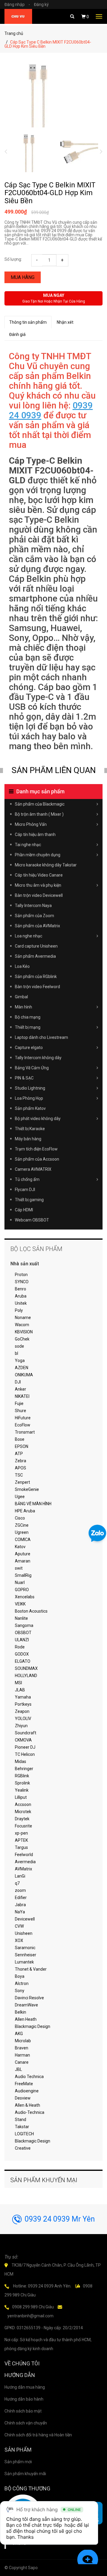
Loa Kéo (22, 966)
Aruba (21, 1296)
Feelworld (24, 1855)
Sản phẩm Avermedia (35, 956)
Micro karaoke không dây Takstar (46, 865)
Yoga (20, 1361)
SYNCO (22, 1282)
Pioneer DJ (25, 1747)
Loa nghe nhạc (29, 936)
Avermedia (25, 1862)
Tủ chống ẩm (27, 1179)
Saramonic (25, 1948)
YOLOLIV (23, 1719)
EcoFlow (23, 1425)
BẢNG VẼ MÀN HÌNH (33, 1504)
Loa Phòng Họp (29, 1098)
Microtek (23, 1812)
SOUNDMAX (26, 1668)
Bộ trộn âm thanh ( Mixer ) (39, 814)
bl (16, 1353)
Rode (20, 1647)
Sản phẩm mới (18, 2462)
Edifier (21, 1898)
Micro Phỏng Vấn (31, 824)
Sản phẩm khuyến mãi (25, 2474)
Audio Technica (29, 2077)
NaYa (20, 1912)
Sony (20, 1991)
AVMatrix (23, 1869)
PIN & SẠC (24, 1078)
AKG (19, 2034)
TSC (19, 1475)
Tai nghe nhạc (28, 845)
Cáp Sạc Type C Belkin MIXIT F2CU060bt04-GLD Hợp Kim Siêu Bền (50, 193)
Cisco (20, 1518)
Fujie (19, 1403)
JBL (18, 2069)
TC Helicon (25, 1754)
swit (19, 1568)
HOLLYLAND (26, 1676)
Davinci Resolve (29, 1998)
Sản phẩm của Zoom (34, 916)
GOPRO (22, 1590)
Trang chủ (14, 33)
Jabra (20, 1905)
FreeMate (24, 2084)
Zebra (21, 1461)
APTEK (21, 1840)
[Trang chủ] (18, 16)
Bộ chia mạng (28, 1017)
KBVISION (24, 1332)
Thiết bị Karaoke (30, 1129)
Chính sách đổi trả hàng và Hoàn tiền (38, 2435)
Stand (21, 2120)
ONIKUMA (24, 1375)
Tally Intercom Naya (33, 906)
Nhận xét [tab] (65, 322)
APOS (21, 1468)
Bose (20, 1439)
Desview (23, 2098)
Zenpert (22, 1482)
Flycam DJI (25, 1190)
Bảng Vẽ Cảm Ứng (32, 1068)
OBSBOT (23, 1633)
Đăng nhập (17, 4)
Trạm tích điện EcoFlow (36, 1149)
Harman (22, 2055)
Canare (22, 2062)
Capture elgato (29, 1048)
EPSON (22, 1446)
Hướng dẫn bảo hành (24, 2399)
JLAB (20, 1690)
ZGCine (22, 1525)
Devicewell (25, 1919)
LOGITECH (24, 2134)
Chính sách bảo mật (23, 2411)
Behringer (24, 1769)
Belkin (21, 2012)
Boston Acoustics (31, 1611)
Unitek (21, 1303)
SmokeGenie (27, 1489)
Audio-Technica (30, 2112)
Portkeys (23, 1704)
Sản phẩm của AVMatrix (37, 926)
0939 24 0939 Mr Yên (60, 2219)
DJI (18, 1382)
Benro (21, 1289)
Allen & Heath (27, 2105)
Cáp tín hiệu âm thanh (35, 834)
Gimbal (21, 997)
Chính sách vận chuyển (26, 2423)
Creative (23, 2148)
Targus (21, 1847)
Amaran (23, 1561)
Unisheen (24, 1933)
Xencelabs (25, 1597)
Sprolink (22, 1783)
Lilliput (21, 1797)
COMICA (23, 1540)
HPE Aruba (25, 1511)
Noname (23, 1318)
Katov (20, 1547)
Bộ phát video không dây (38, 1119)
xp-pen (21, 1833)
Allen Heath (26, 2019)
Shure (21, 1411)
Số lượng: (13, 259)
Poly (19, 1310)
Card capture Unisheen (36, 946)
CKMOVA (23, 1740)
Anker (21, 1389)
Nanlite (21, 1618)
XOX (19, 1941)
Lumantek (24, 1962)
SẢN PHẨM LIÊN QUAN (54, 770)
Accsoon (23, 1804)
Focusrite (23, 1826)
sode (19, 1346)
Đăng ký (41, 4)
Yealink (22, 1790)
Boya (20, 1976)
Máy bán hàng (28, 1139)
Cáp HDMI (24, 1210)
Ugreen (22, 1532)
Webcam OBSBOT (32, 1220)
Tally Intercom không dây (38, 1058)
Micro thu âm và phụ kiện (38, 885)
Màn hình (23, 1007)
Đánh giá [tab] (17, 334)
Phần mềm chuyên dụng (38, 855)
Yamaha (23, 1697)
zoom (20, 1890)
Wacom (22, 1325)
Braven (22, 2048)
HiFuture (23, 1418)
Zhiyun (21, 1726)
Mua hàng (23, 277)
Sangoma (24, 1625)
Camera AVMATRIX (33, 1169)
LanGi (20, 1876)
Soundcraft (26, 1733)
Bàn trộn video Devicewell (39, 895)
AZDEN (22, 1368)
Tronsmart (25, 1432)
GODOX (22, 1654)
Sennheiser (26, 1955)
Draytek (22, 1819)
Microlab (23, 2041)
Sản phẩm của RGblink (36, 977)
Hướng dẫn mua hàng (25, 2387)
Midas (21, 1761)
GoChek (22, 1339)
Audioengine (27, 2091)
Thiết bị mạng (28, 1027)
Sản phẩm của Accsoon (37, 1159)
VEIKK (20, 1604)
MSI (18, 1683)
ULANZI (22, 1640)
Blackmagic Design (33, 2026)
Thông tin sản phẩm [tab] (28, 322)
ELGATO (23, 1661)
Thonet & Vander (31, 1969)
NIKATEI (22, 1396)
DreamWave (26, 2005)
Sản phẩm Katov (30, 1108)
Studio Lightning (30, 1088)
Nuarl (20, 1582)
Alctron (22, 1983)
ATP (19, 1454)
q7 (17, 1883)
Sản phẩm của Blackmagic (40, 804)
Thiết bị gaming (29, 1200)
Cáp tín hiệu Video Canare (39, 875)
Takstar (22, 2127)
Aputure (23, 1554)
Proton (21, 1275)
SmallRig (23, 1575)
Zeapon (22, 1711)
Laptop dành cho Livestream (41, 1037)
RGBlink (22, 1776)
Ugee (20, 1497)
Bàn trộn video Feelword (37, 987)
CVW (19, 1926)
